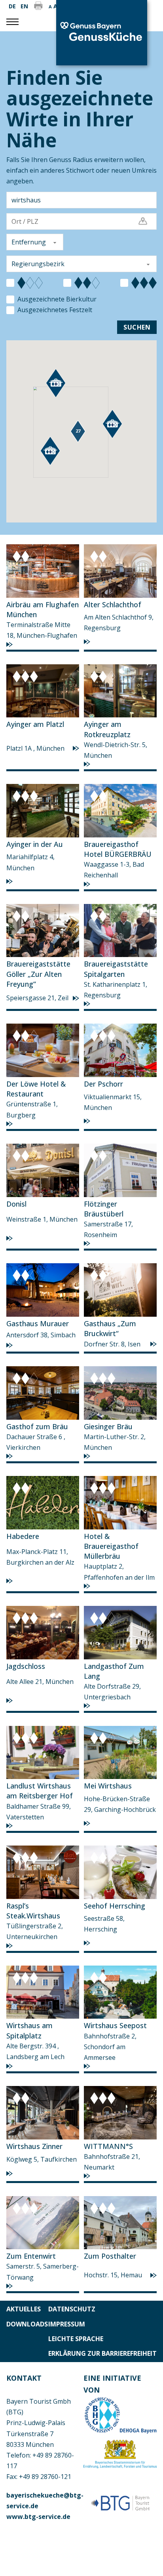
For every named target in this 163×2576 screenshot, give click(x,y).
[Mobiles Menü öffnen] (12, 22)
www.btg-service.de (38, 2517)
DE (12, 6)
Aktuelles (24, 2309)
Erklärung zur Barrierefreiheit (102, 2353)
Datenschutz (72, 2309)
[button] (78, 433)
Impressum (67, 2324)
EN (24, 6)
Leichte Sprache (76, 2339)
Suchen (137, 327)
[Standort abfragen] (143, 222)
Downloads (27, 2324)
